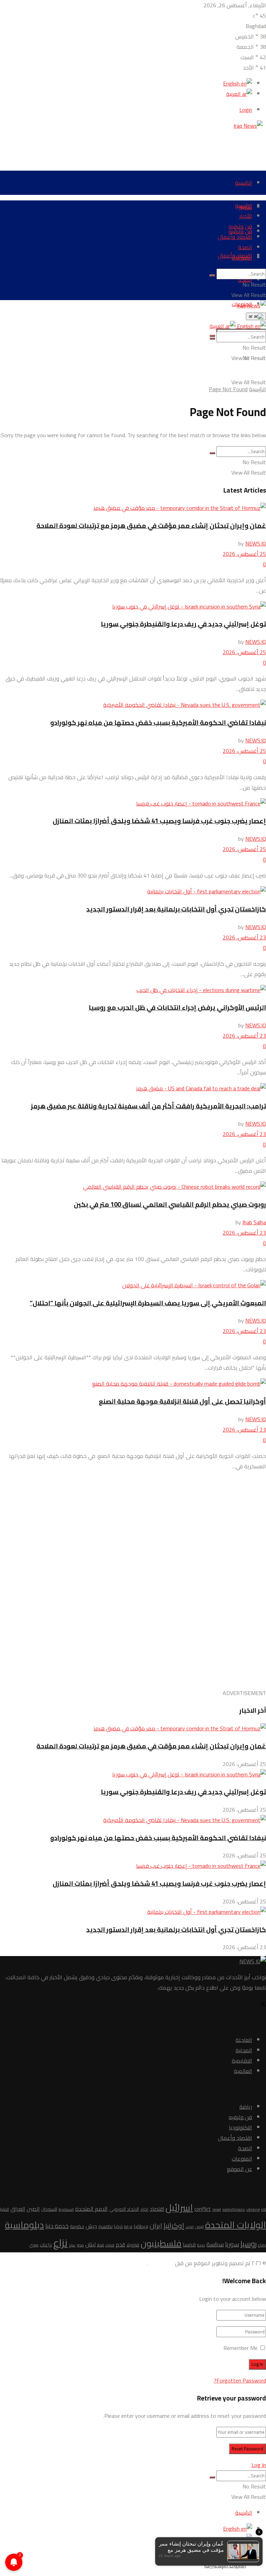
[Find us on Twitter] (263, 2005)
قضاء (110, 2245)
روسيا (249, 2244)
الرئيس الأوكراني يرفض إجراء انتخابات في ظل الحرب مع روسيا (177, 1007)
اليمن (199, 2227)
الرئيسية (244, 183)
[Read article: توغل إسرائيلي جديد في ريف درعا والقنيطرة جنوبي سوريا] (133, 606)
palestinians (234, 2209)
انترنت (190, 2227)
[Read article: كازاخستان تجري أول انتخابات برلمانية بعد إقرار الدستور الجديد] (133, 891)
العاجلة (244, 2040)
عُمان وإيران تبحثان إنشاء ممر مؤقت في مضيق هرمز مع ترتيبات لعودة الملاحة (151, 526)
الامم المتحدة (91, 2209)
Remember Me (241, 2348)
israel (217, 2209)
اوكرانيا (174, 2226)
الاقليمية (242, 2061)
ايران (156, 2226)
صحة (201, 2245)
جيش (91, 2226)
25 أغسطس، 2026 (244, 554)
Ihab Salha (254, 1222)
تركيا (118, 2226)
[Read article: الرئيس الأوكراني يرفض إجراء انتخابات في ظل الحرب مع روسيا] (133, 990)
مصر (80, 2245)
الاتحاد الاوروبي (124, 2209)
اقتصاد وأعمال (235, 237)
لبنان (90, 2244)
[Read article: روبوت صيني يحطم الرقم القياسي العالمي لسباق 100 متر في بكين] (133, 1187)
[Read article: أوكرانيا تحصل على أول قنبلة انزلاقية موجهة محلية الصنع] (133, 1384)
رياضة (246, 2107)
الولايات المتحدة (236, 2225)
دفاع (262, 2245)
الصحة (245, 247)
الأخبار (246, 216)
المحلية (244, 2050)
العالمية (243, 2071)
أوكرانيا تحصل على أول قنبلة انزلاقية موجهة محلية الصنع (182, 1401)
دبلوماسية (24, 2225)
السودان (49, 2209)
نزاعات (46, 2245)
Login (246, 110)
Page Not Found (228, 389)
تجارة (128, 2227)
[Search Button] (212, 276)
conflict (203, 2209)
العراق (18, 2209)
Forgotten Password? (240, 2380)
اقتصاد (157, 2209)
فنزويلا (133, 2245)
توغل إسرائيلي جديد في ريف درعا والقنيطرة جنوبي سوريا (183, 624)
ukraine (253, 2209)
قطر (100, 2245)
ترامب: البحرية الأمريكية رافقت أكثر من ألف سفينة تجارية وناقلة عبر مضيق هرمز (148, 1106)
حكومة (77, 2227)
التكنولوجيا (241, 2127)
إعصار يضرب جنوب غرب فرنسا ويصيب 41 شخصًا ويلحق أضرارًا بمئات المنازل (159, 821)
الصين (33, 2209)
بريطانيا (141, 2226)
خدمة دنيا (57, 2226)
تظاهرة (105, 2226)
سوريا (232, 2244)
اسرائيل (179, 2208)
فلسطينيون (161, 2243)
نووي (34, 2245)
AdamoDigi (161, 2263)
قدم (120, 2245)
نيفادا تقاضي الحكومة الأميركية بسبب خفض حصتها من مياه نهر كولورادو (158, 723)
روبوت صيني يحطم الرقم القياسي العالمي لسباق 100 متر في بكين (170, 1204)
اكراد (144, 2209)
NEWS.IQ (256, 543)
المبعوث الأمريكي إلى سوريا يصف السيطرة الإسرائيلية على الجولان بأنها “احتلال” (148, 1303)
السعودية (66, 2209)
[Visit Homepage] (250, 126)
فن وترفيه (240, 226)
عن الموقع (240, 2169)
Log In (259, 2465)
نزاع (60, 2243)
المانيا (5, 2209)
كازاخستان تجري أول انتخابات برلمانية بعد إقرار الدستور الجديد (176, 909)
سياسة (215, 2244)
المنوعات (242, 258)
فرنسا (189, 2245)
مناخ (72, 2245)
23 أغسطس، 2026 (244, 937)
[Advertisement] (140, 146)
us (264, 2209)
